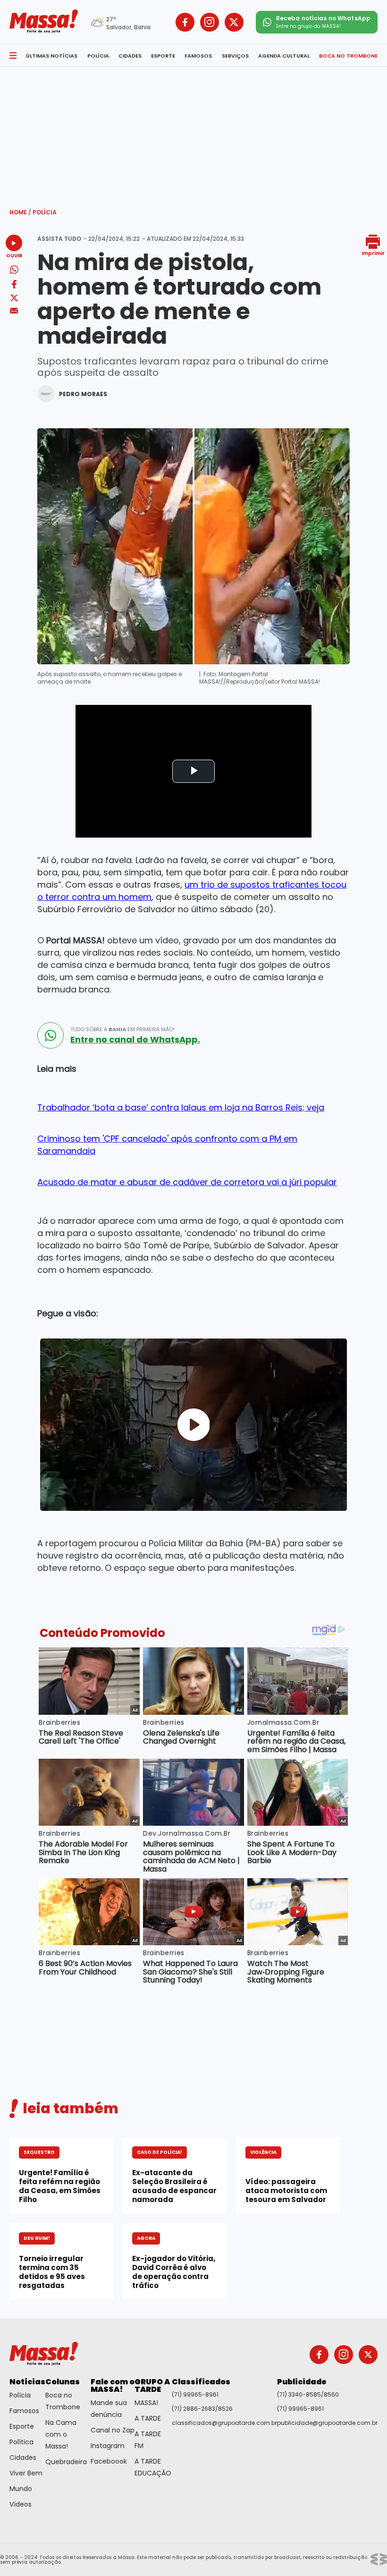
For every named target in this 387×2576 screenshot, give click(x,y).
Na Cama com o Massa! (61, 2434)
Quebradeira (66, 2462)
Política (21, 2442)
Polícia (45, 212)
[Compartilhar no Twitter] (14, 299)
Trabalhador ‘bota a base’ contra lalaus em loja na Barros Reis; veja (181, 1107)
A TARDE (148, 2418)
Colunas (63, 2382)
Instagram (108, 2446)
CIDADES (130, 56)
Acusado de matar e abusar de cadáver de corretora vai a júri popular (187, 1182)
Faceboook (109, 2461)
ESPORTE (163, 56)
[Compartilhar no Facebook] (14, 286)
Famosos (24, 2411)
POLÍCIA (98, 56)
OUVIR (14, 255)
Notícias (27, 2382)
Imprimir (373, 253)
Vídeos (21, 2504)
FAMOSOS (198, 56)
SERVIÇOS (235, 56)
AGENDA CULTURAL (284, 56)
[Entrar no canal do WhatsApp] (50, 1035)
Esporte (22, 2426)
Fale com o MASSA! (113, 2385)
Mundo (21, 2489)
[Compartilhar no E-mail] (14, 311)
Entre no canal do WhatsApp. (135, 1040)
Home (20, 212)
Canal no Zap (113, 2430)
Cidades (23, 2457)
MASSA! (146, 2403)
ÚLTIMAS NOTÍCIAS (52, 56)
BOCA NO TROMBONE (348, 56)
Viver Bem (26, 2473)
